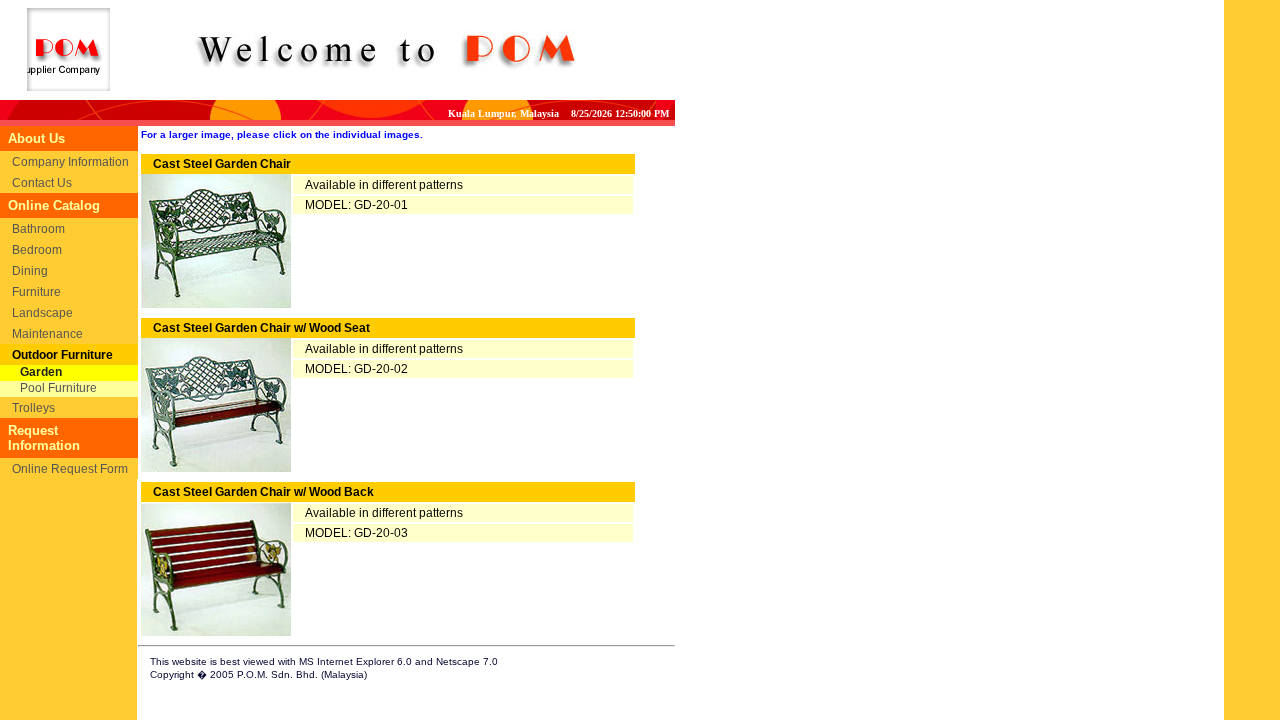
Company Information (70, 162)
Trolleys (33, 408)
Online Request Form (70, 469)
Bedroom (37, 250)
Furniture (36, 292)
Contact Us (42, 183)
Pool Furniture (58, 388)
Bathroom (38, 229)
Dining (30, 271)
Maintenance (47, 334)
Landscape (42, 313)
